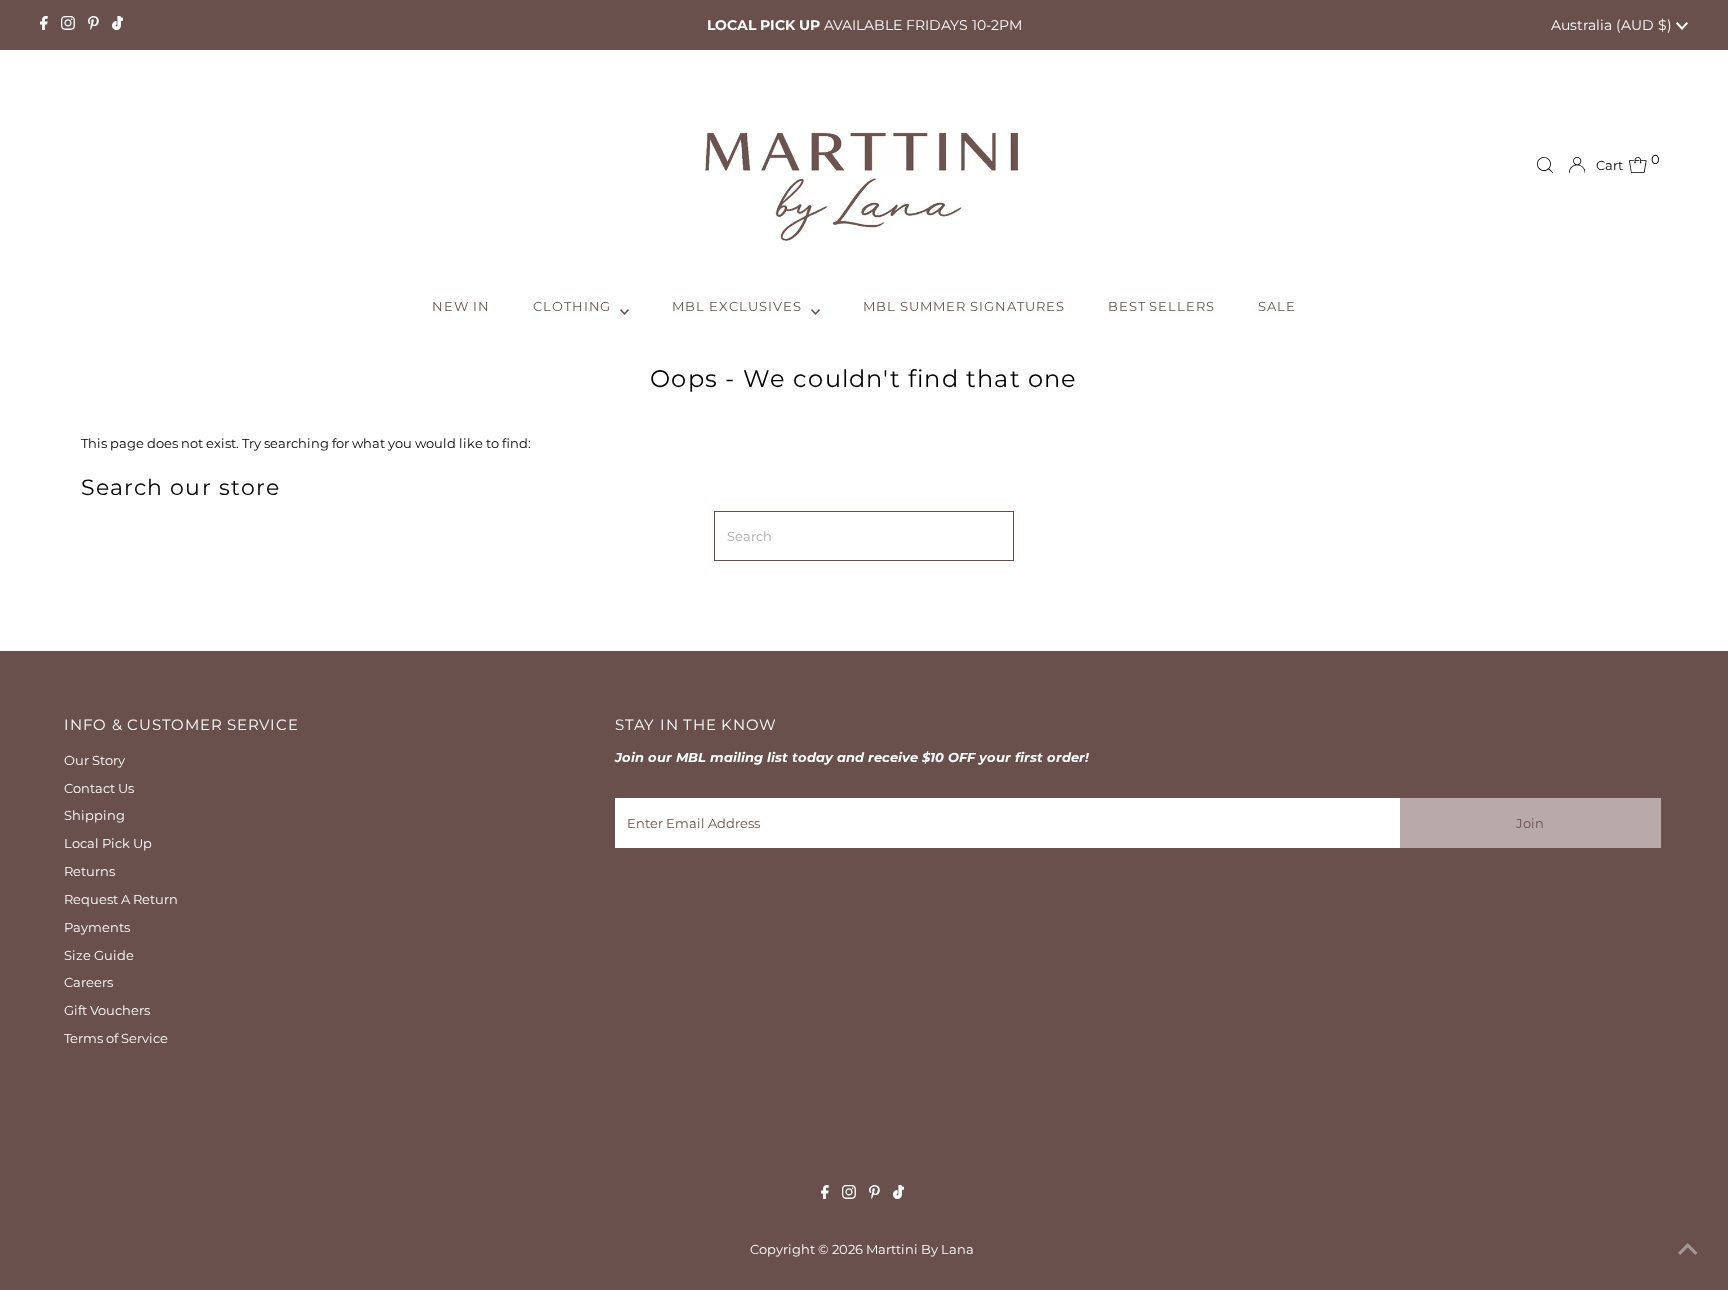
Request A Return (121, 899)
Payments (97, 927)
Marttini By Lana (920, 1249)
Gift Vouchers (107, 1010)
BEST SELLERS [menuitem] (1162, 306)
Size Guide (99, 955)
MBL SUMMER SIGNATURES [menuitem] (963, 306)
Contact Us (99, 788)
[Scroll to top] (1688, 1250)
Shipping (94, 815)
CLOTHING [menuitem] (574, 306)
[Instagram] (68, 25)
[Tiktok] (117, 25)
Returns (89, 871)
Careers (88, 982)
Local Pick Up (108, 843)
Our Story (94, 760)
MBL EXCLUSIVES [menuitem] (739, 306)
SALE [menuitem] (1277, 306)
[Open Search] (1545, 165)
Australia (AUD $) (1613, 25)
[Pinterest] (93, 25)
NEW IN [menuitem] (461, 306)
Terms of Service (116, 1038)
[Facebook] (44, 25)
